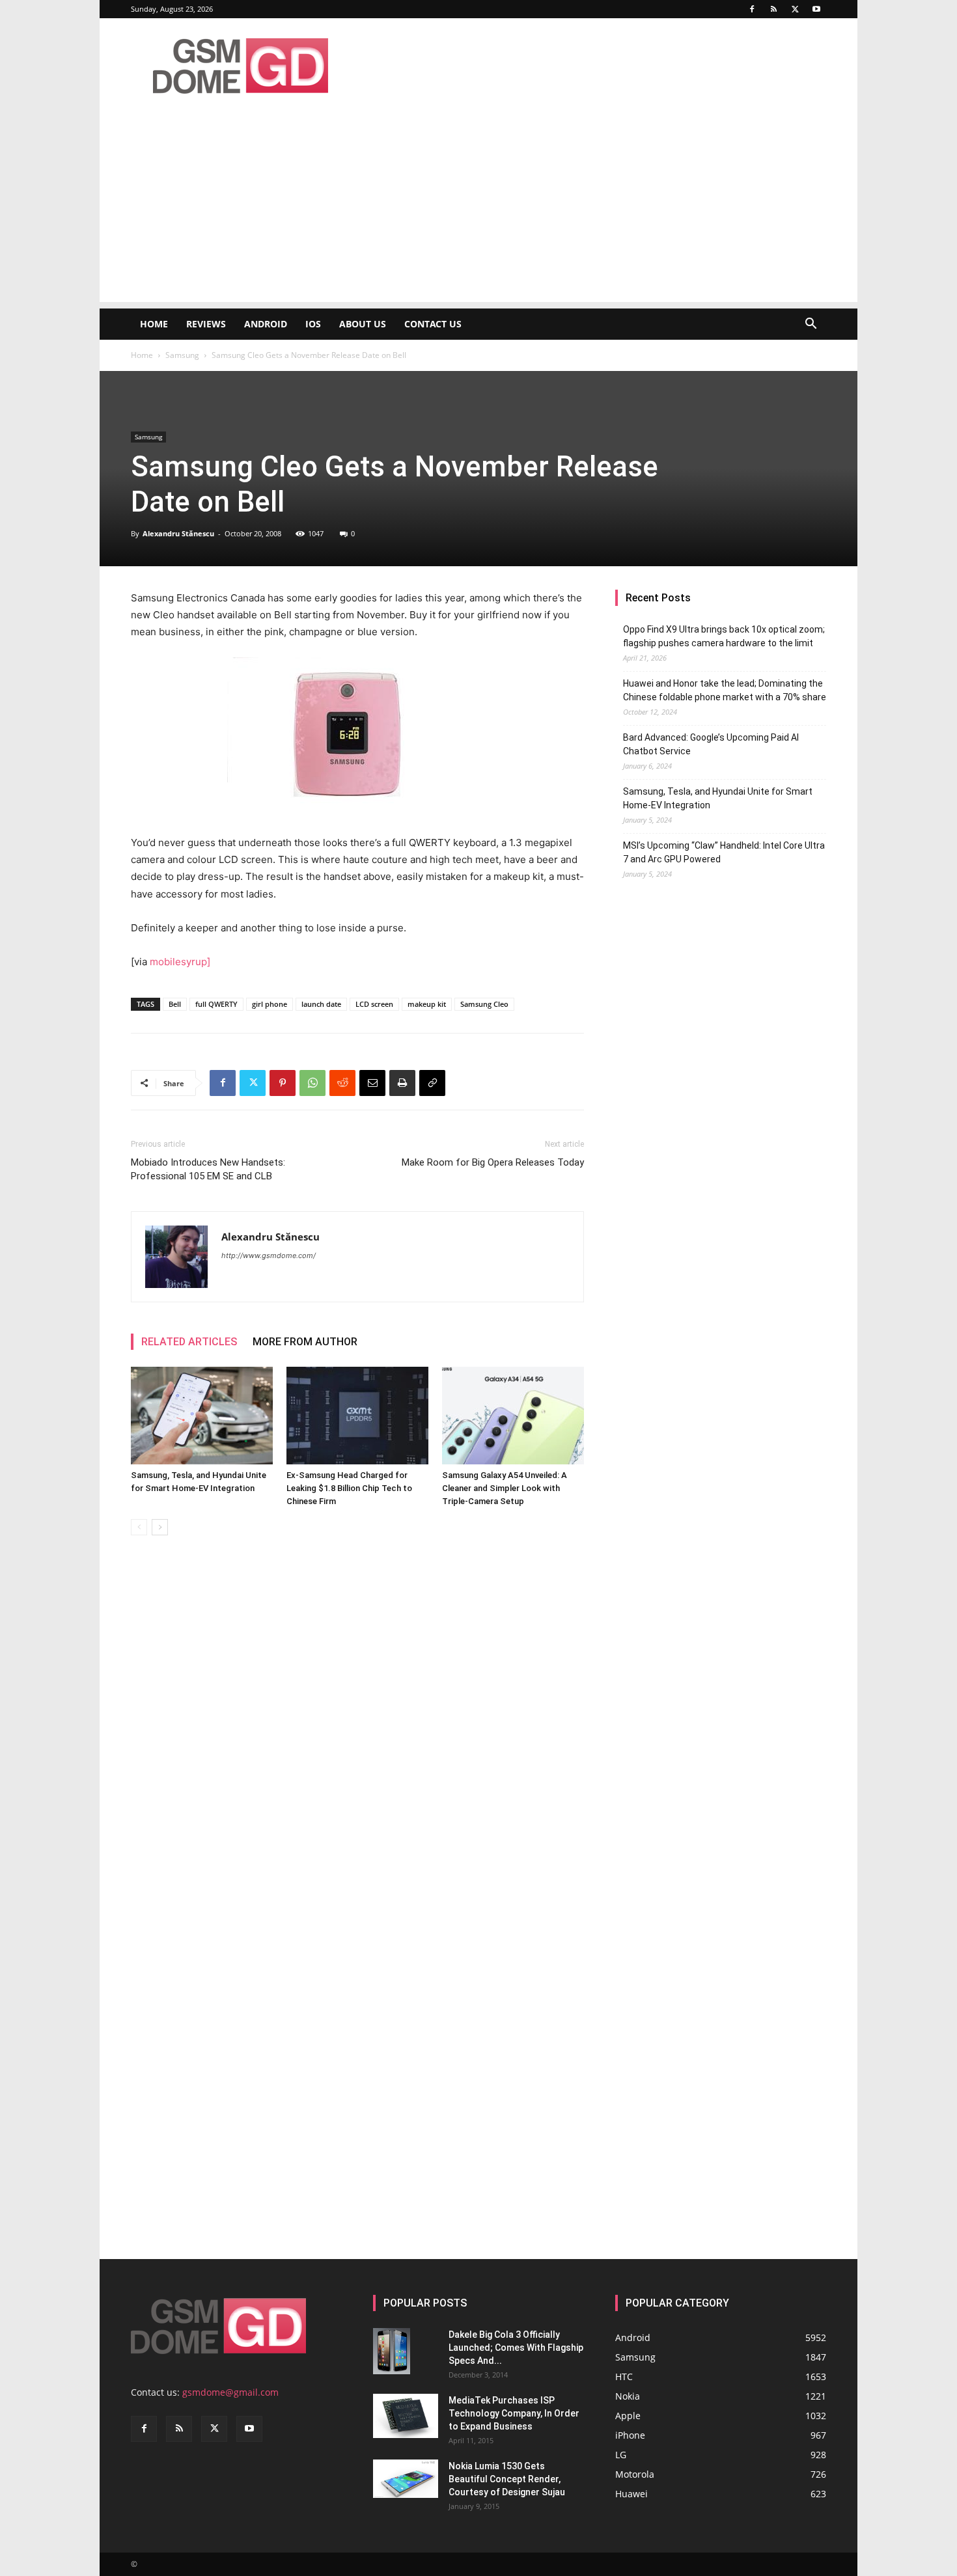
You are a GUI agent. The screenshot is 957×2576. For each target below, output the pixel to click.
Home (154, 324)
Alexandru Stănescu (178, 533)
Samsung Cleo (484, 1004)
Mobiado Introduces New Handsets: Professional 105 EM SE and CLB (208, 1169)
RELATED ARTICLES (189, 1342)
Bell (175, 1004)
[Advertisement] (478, 211)
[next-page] (160, 1527)
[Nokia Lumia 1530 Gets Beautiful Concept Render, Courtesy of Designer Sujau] (406, 2479)
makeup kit (427, 1004)
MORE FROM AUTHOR (305, 1342)
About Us (363, 324)
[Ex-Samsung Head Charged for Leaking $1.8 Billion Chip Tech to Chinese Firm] (357, 1416)
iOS (313, 324)
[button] (811, 325)
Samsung (182, 355)
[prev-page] (139, 1527)
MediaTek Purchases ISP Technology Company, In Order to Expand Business (514, 2413)
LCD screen (374, 1004)
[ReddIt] (342, 1083)
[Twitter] (795, 9)
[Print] (402, 1083)
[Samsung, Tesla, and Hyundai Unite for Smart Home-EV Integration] (202, 1416)
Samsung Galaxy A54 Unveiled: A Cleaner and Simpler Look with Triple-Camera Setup (505, 1488)
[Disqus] (357, 1729)
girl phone (270, 1004)
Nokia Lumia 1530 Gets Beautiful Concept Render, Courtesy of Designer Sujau (507, 2479)
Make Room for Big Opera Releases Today (493, 1162)
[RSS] (773, 9)
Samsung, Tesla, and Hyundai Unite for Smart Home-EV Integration (718, 798)
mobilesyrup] (180, 962)
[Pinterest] (283, 1083)
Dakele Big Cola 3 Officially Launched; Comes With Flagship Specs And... (516, 2348)
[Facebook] (752, 9)
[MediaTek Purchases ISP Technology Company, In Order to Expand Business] (406, 2416)
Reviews (206, 324)
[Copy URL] (432, 1083)
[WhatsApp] (312, 1083)
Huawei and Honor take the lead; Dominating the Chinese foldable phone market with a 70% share (725, 690)
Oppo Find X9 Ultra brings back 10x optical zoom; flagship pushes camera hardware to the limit (724, 636)
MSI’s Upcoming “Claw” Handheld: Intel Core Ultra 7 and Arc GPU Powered (724, 852)
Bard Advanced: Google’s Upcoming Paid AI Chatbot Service (711, 744)
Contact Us (433, 324)
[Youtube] (816, 9)
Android (266, 324)
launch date (321, 1004)
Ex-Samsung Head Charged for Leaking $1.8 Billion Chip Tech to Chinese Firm (349, 1488)
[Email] (372, 1083)
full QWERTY (216, 1004)
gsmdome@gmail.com (230, 2392)
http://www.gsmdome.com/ (269, 1255)
